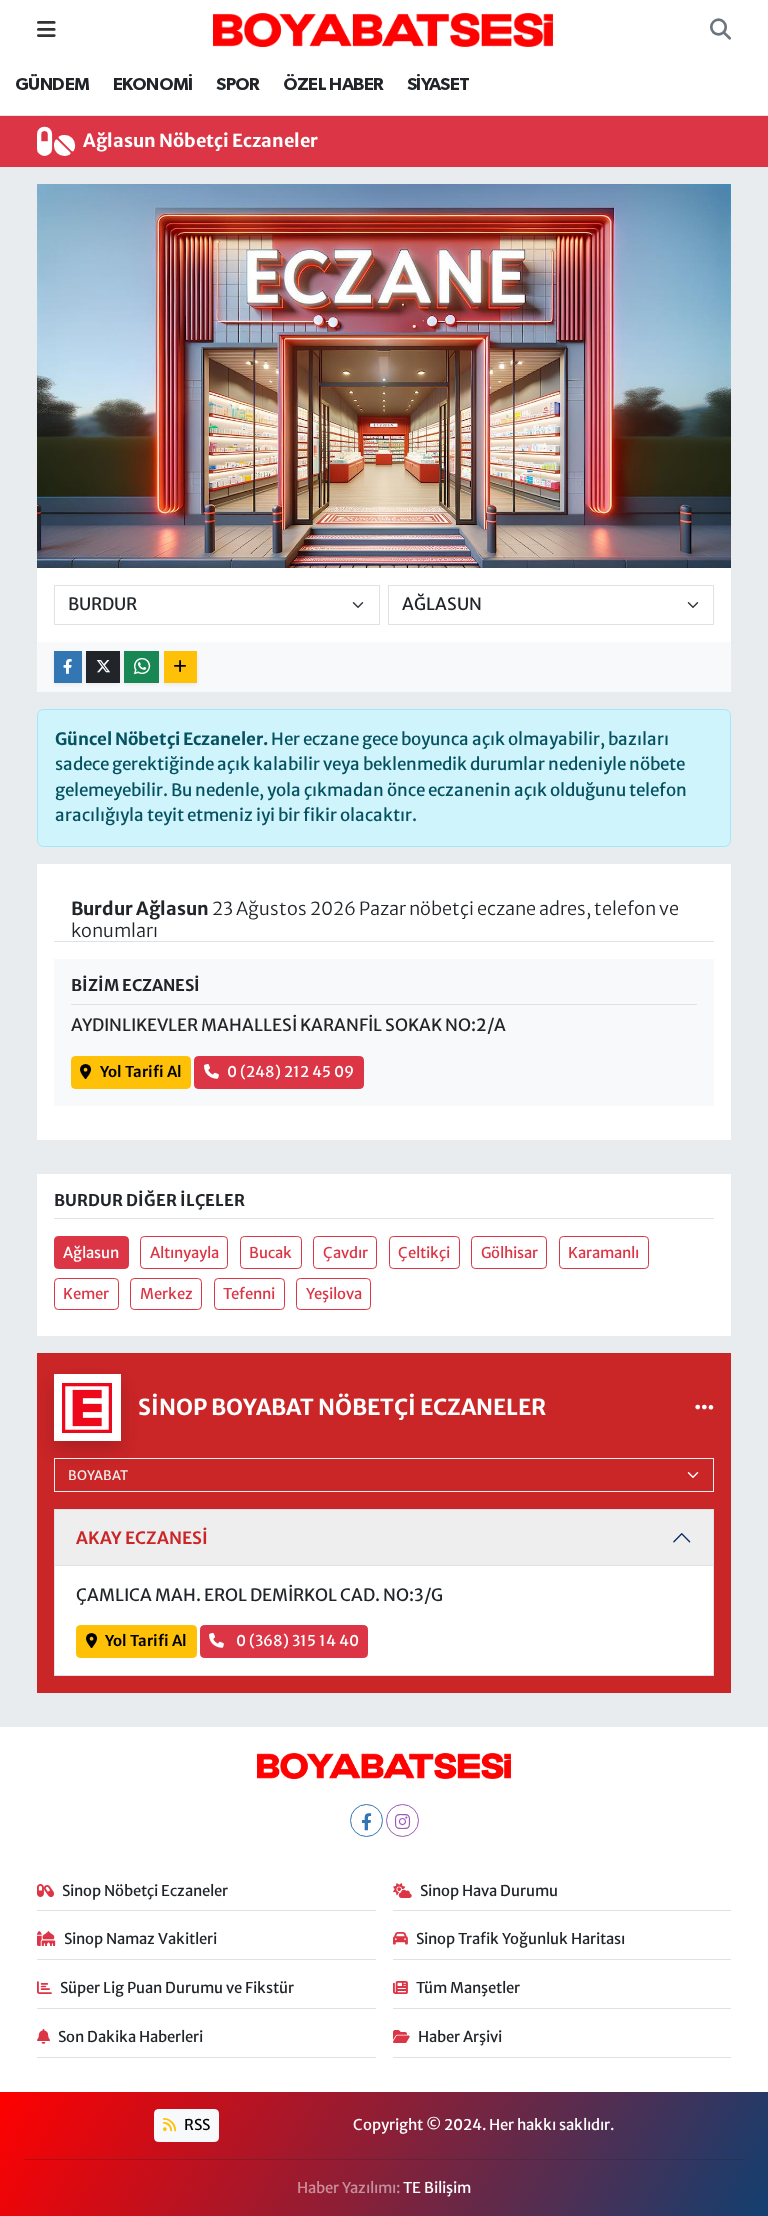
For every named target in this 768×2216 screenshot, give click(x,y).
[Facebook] (366, 1820)
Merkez (166, 1293)
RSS (195, 2124)
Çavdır (345, 1252)
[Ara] (720, 30)
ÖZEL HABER (333, 85)
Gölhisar (509, 1252)
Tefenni (249, 1293)
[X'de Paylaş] (103, 667)
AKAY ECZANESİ (142, 1538)
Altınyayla (184, 1252)
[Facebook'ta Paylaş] (68, 667)
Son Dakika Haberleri (130, 2036)
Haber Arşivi (460, 2036)
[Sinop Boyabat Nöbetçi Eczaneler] (704, 1407)
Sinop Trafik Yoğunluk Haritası (520, 1938)
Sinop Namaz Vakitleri (140, 1938)
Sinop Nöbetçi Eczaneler (145, 1890)
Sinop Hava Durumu (489, 1890)
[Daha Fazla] (180, 667)
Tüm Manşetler (468, 1987)
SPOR (238, 85)
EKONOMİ (153, 85)
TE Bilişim (437, 2187)
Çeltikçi (424, 1252)
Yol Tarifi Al (141, 1071)
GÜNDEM (52, 85)
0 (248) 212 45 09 (290, 1071)
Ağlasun (91, 1252)
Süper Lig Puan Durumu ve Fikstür (177, 1987)
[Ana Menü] (46, 29)
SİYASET (438, 85)
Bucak (270, 1252)
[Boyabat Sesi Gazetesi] (383, 28)
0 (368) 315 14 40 (296, 1640)
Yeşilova (334, 1293)
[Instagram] (402, 1820)
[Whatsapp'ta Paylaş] (141, 667)
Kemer (86, 1293)
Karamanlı (603, 1252)
